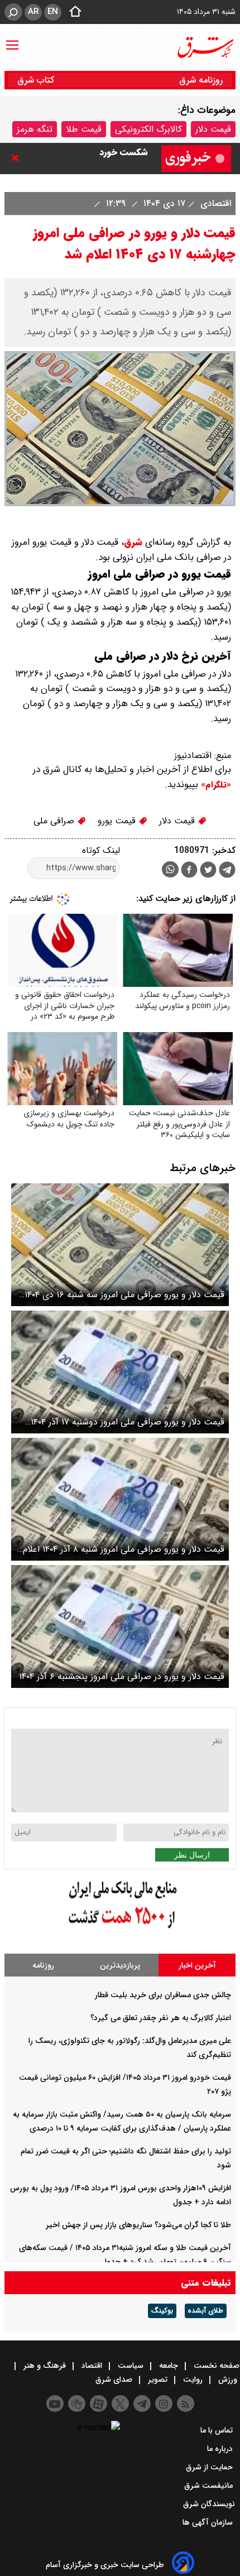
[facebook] (189, 871)
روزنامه (43, 1965)
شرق (133, 542)
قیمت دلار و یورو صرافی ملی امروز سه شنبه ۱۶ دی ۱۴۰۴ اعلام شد (124, 1295)
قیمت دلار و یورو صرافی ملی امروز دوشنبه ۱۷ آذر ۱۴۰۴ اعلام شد (128, 1422)
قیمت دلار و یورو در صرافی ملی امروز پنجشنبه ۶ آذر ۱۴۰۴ (122, 1676)
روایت (193, 2380)
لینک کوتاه (101, 850)
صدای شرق (115, 2380)
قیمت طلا (84, 129)
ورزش (228, 2380)
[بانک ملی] (120, 1929)
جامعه (169, 2366)
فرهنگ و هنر (45, 2366)
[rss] (186, 2404)
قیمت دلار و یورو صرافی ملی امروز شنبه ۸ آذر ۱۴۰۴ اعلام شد (124, 1549)
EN (53, 12)
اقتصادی (214, 203)
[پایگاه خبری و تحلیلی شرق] (205, 47)
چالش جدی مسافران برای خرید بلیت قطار (163, 1995)
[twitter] (208, 871)
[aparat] (99, 2404)
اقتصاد (92, 2366)
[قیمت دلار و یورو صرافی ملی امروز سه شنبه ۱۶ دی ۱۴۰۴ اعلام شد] (120, 1245)
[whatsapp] (170, 869)
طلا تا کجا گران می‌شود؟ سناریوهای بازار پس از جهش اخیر (138, 2225)
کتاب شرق (37, 80)
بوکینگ (162, 2311)
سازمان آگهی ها (209, 2522)
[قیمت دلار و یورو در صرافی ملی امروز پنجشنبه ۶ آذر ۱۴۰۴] (120, 1627)
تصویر (158, 2380)
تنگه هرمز (35, 129)
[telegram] (227, 872)
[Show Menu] (12, 40)
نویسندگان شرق (209, 2504)
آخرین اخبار (197, 1965)
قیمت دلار (213, 129)
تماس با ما (218, 2430)
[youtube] (55, 2404)
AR (33, 12)
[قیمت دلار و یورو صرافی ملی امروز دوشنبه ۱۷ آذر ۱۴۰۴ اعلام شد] (120, 1372)
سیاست (131, 2366)
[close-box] (18, 158)
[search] (13, 12)
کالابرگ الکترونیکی (148, 129)
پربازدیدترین (120, 1965)
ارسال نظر (192, 1855)
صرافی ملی (55, 821)
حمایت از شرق (210, 2467)
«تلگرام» (215, 785)
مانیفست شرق (210, 2486)
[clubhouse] (77, 2404)
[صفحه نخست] (72, 12)
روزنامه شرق (201, 80)
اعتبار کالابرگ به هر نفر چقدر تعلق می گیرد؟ (161, 2018)
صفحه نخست (215, 2366)
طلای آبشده (206, 2311)
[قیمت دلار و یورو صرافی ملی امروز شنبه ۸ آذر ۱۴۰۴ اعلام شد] (120, 1499)
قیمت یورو (118, 821)
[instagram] (164, 2404)
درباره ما (221, 2449)
